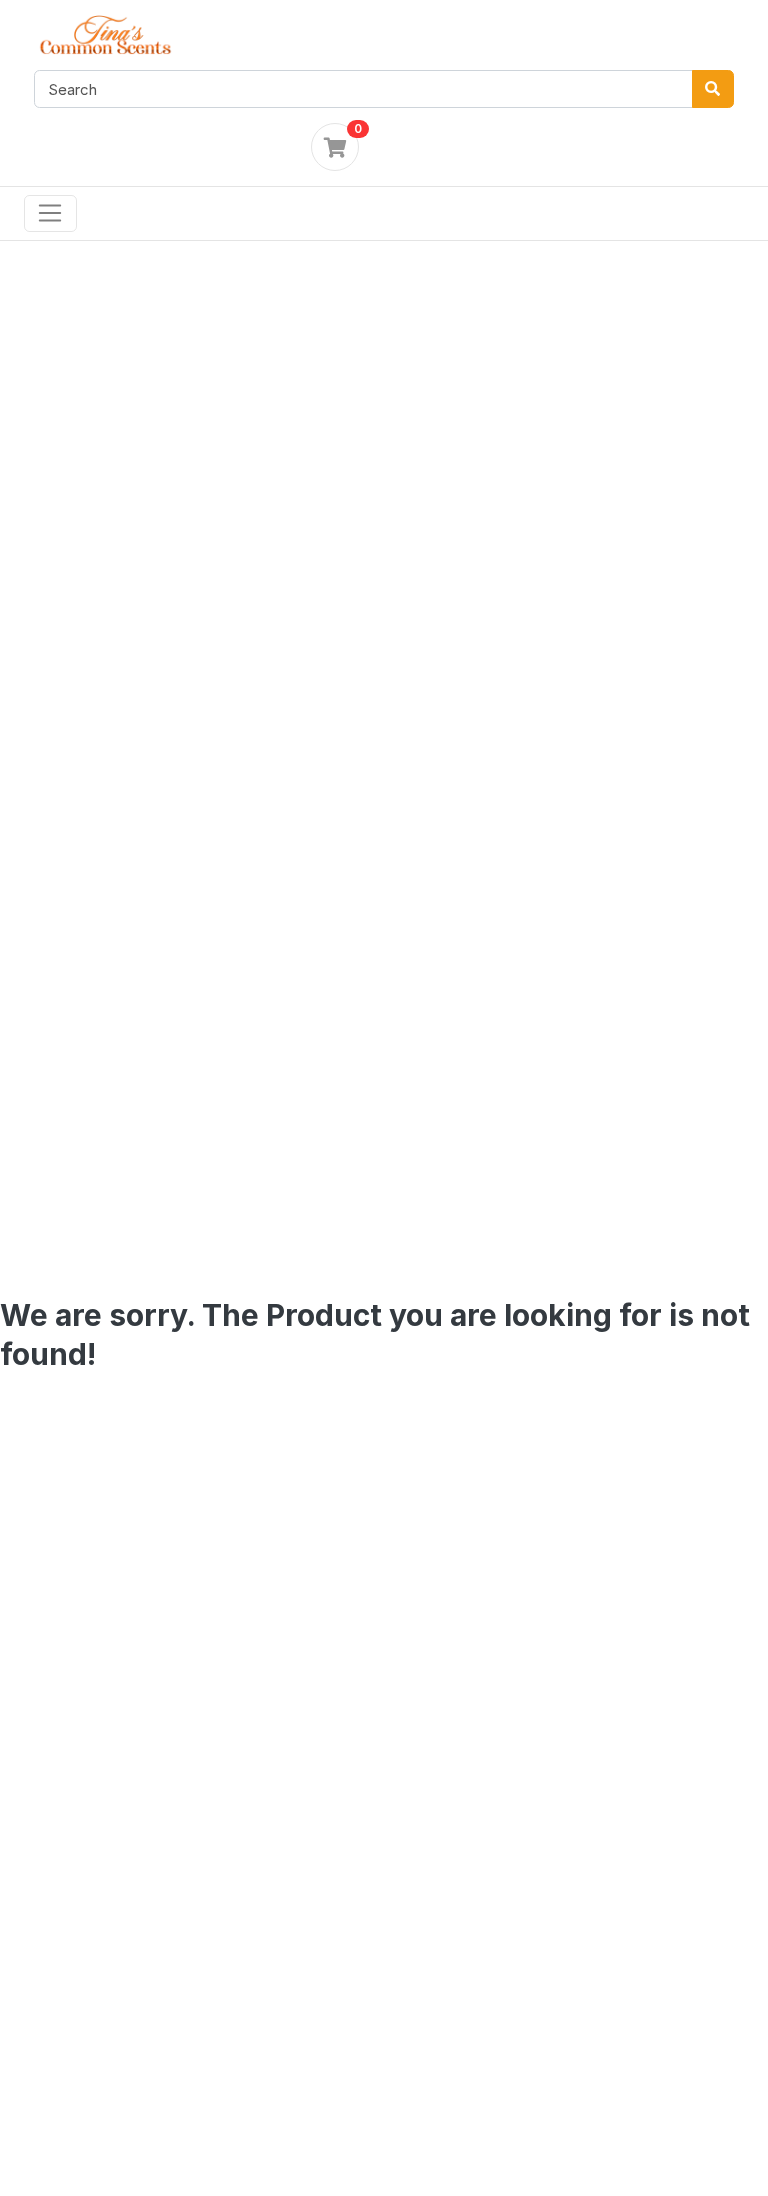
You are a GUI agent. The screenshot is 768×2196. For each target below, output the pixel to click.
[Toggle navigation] (50, 214)
